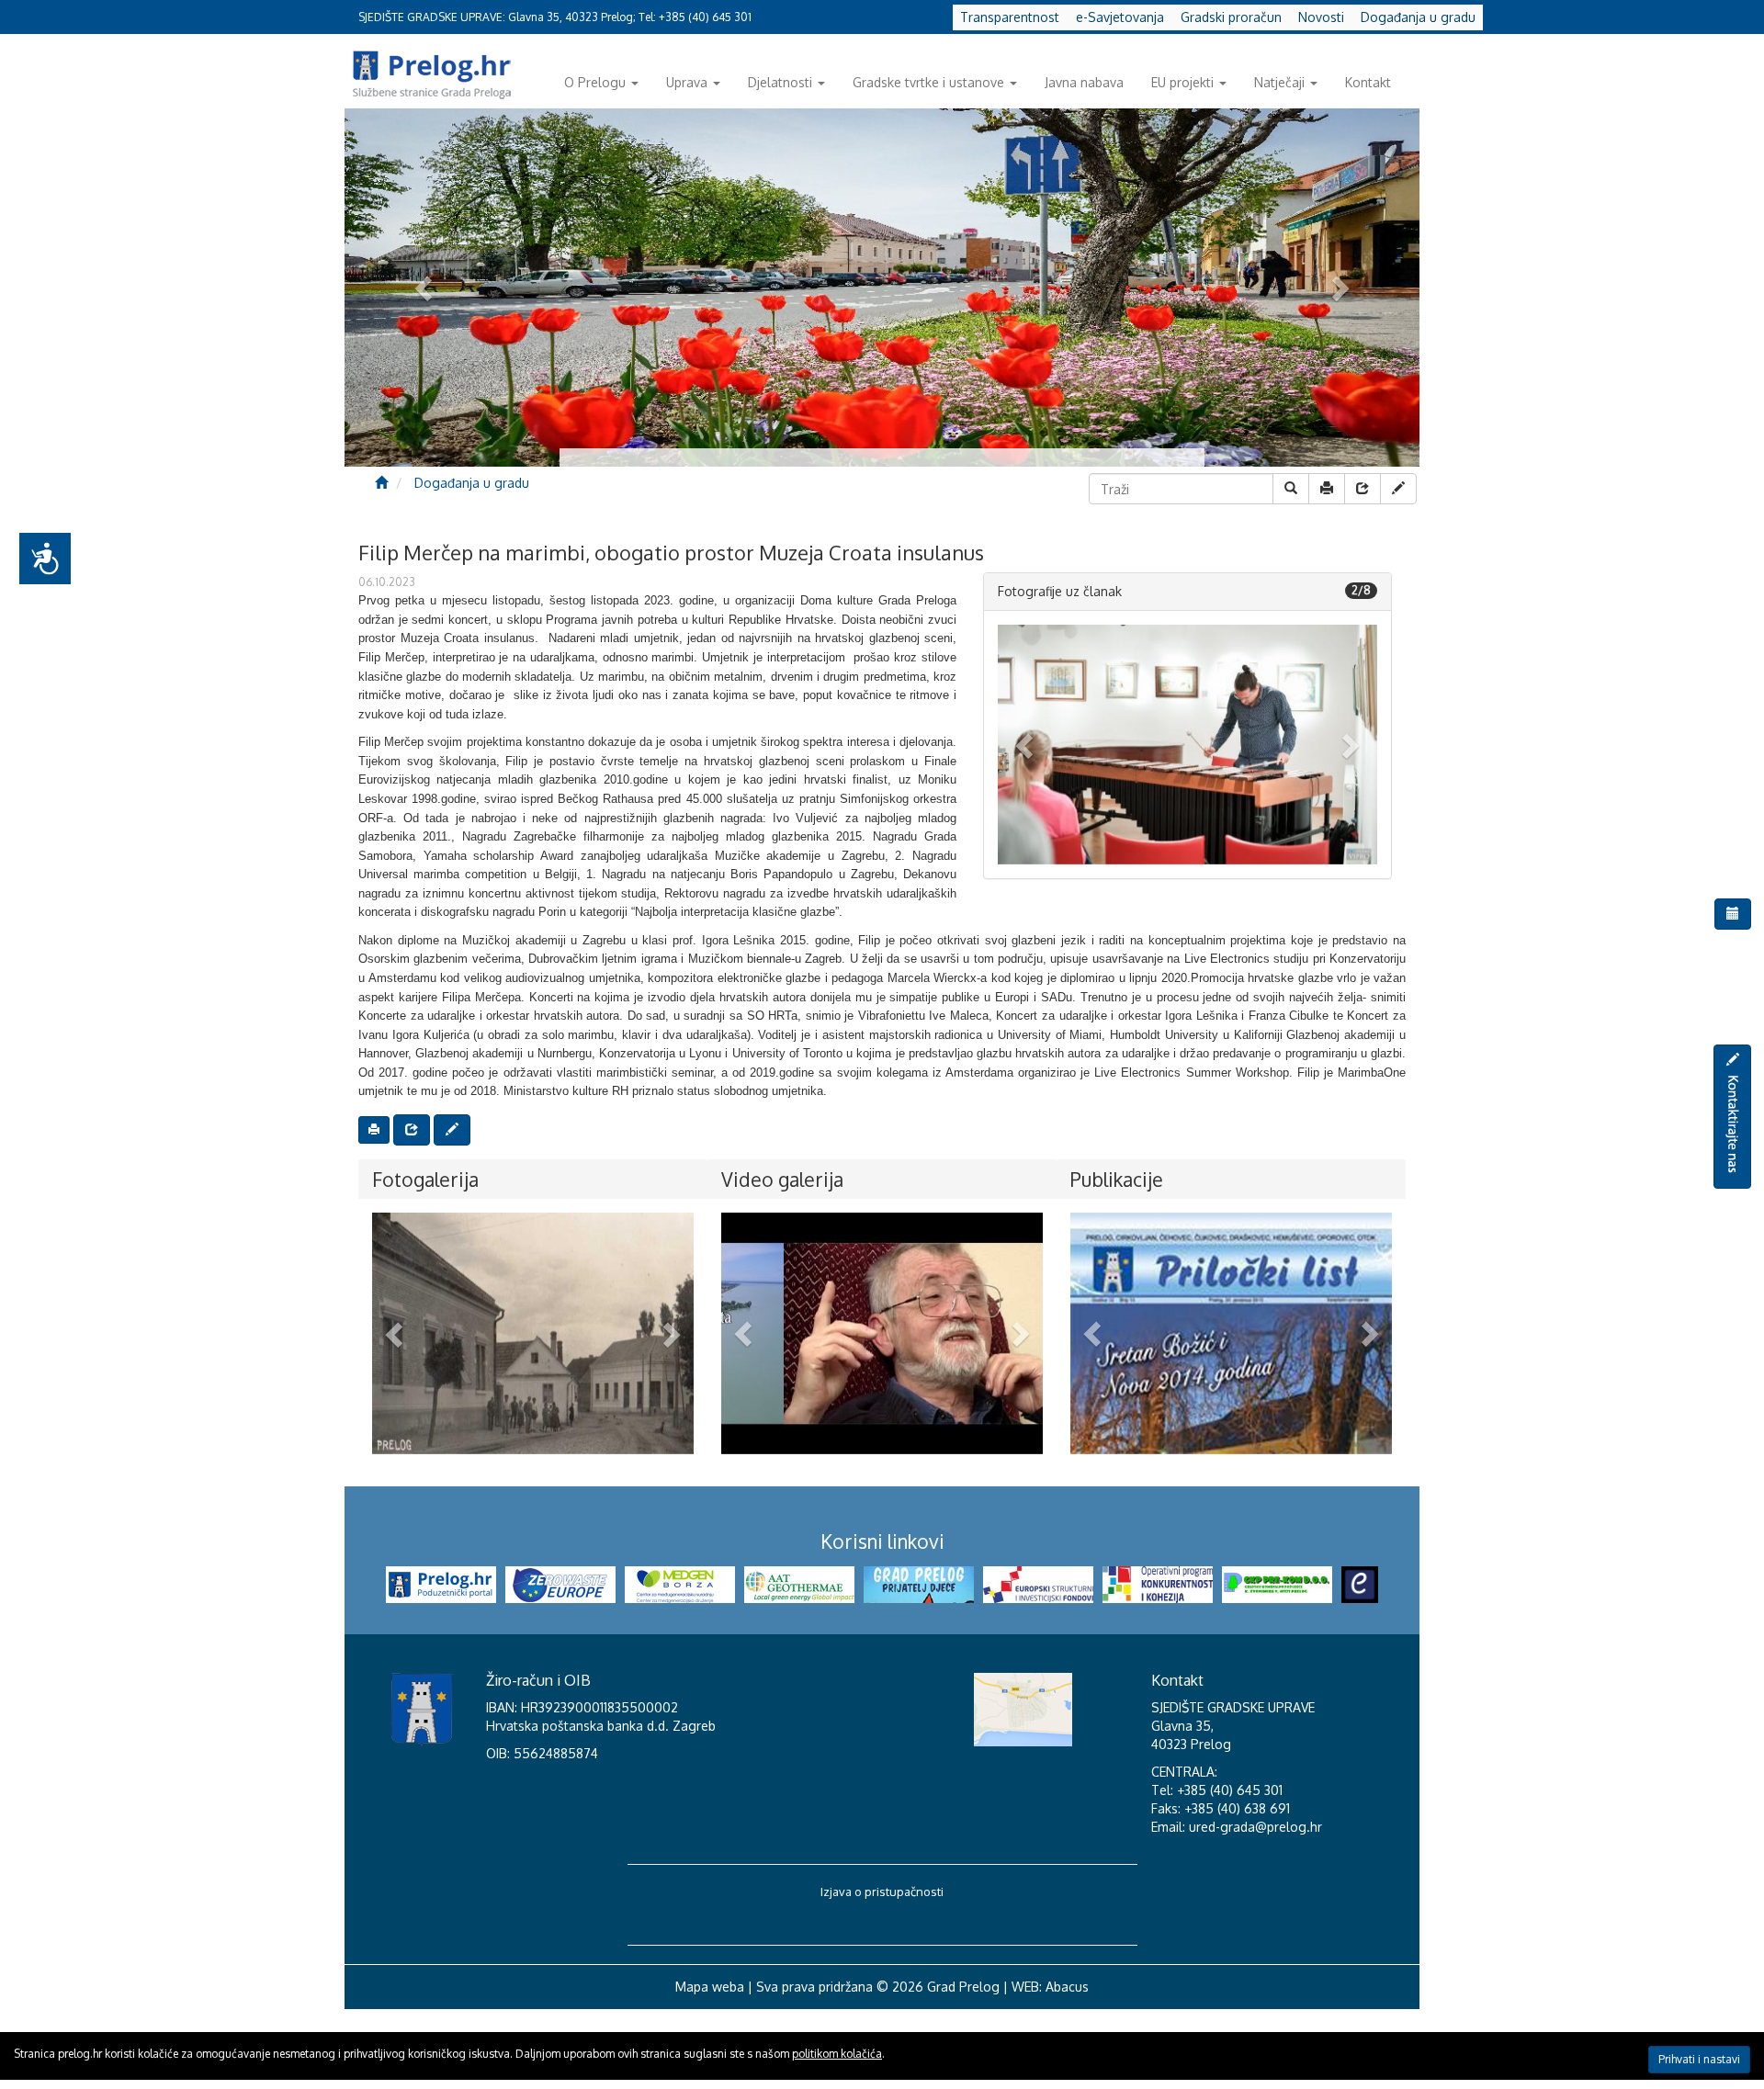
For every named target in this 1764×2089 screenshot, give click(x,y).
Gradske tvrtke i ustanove (928, 82)
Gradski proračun (1231, 17)
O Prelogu (595, 82)
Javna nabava (1084, 82)
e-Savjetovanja (1120, 17)
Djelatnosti (780, 82)
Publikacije (1117, 1179)
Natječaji (1279, 82)
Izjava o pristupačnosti (882, 1891)
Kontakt (1368, 82)
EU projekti (1182, 82)
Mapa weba (710, 1987)
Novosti (1321, 17)
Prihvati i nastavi (1699, 2059)
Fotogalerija (425, 1179)
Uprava (687, 82)
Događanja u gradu (1418, 17)
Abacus (1067, 1987)
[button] (1026, 745)
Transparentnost (1010, 17)
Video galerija (782, 1179)
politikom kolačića (837, 2054)
